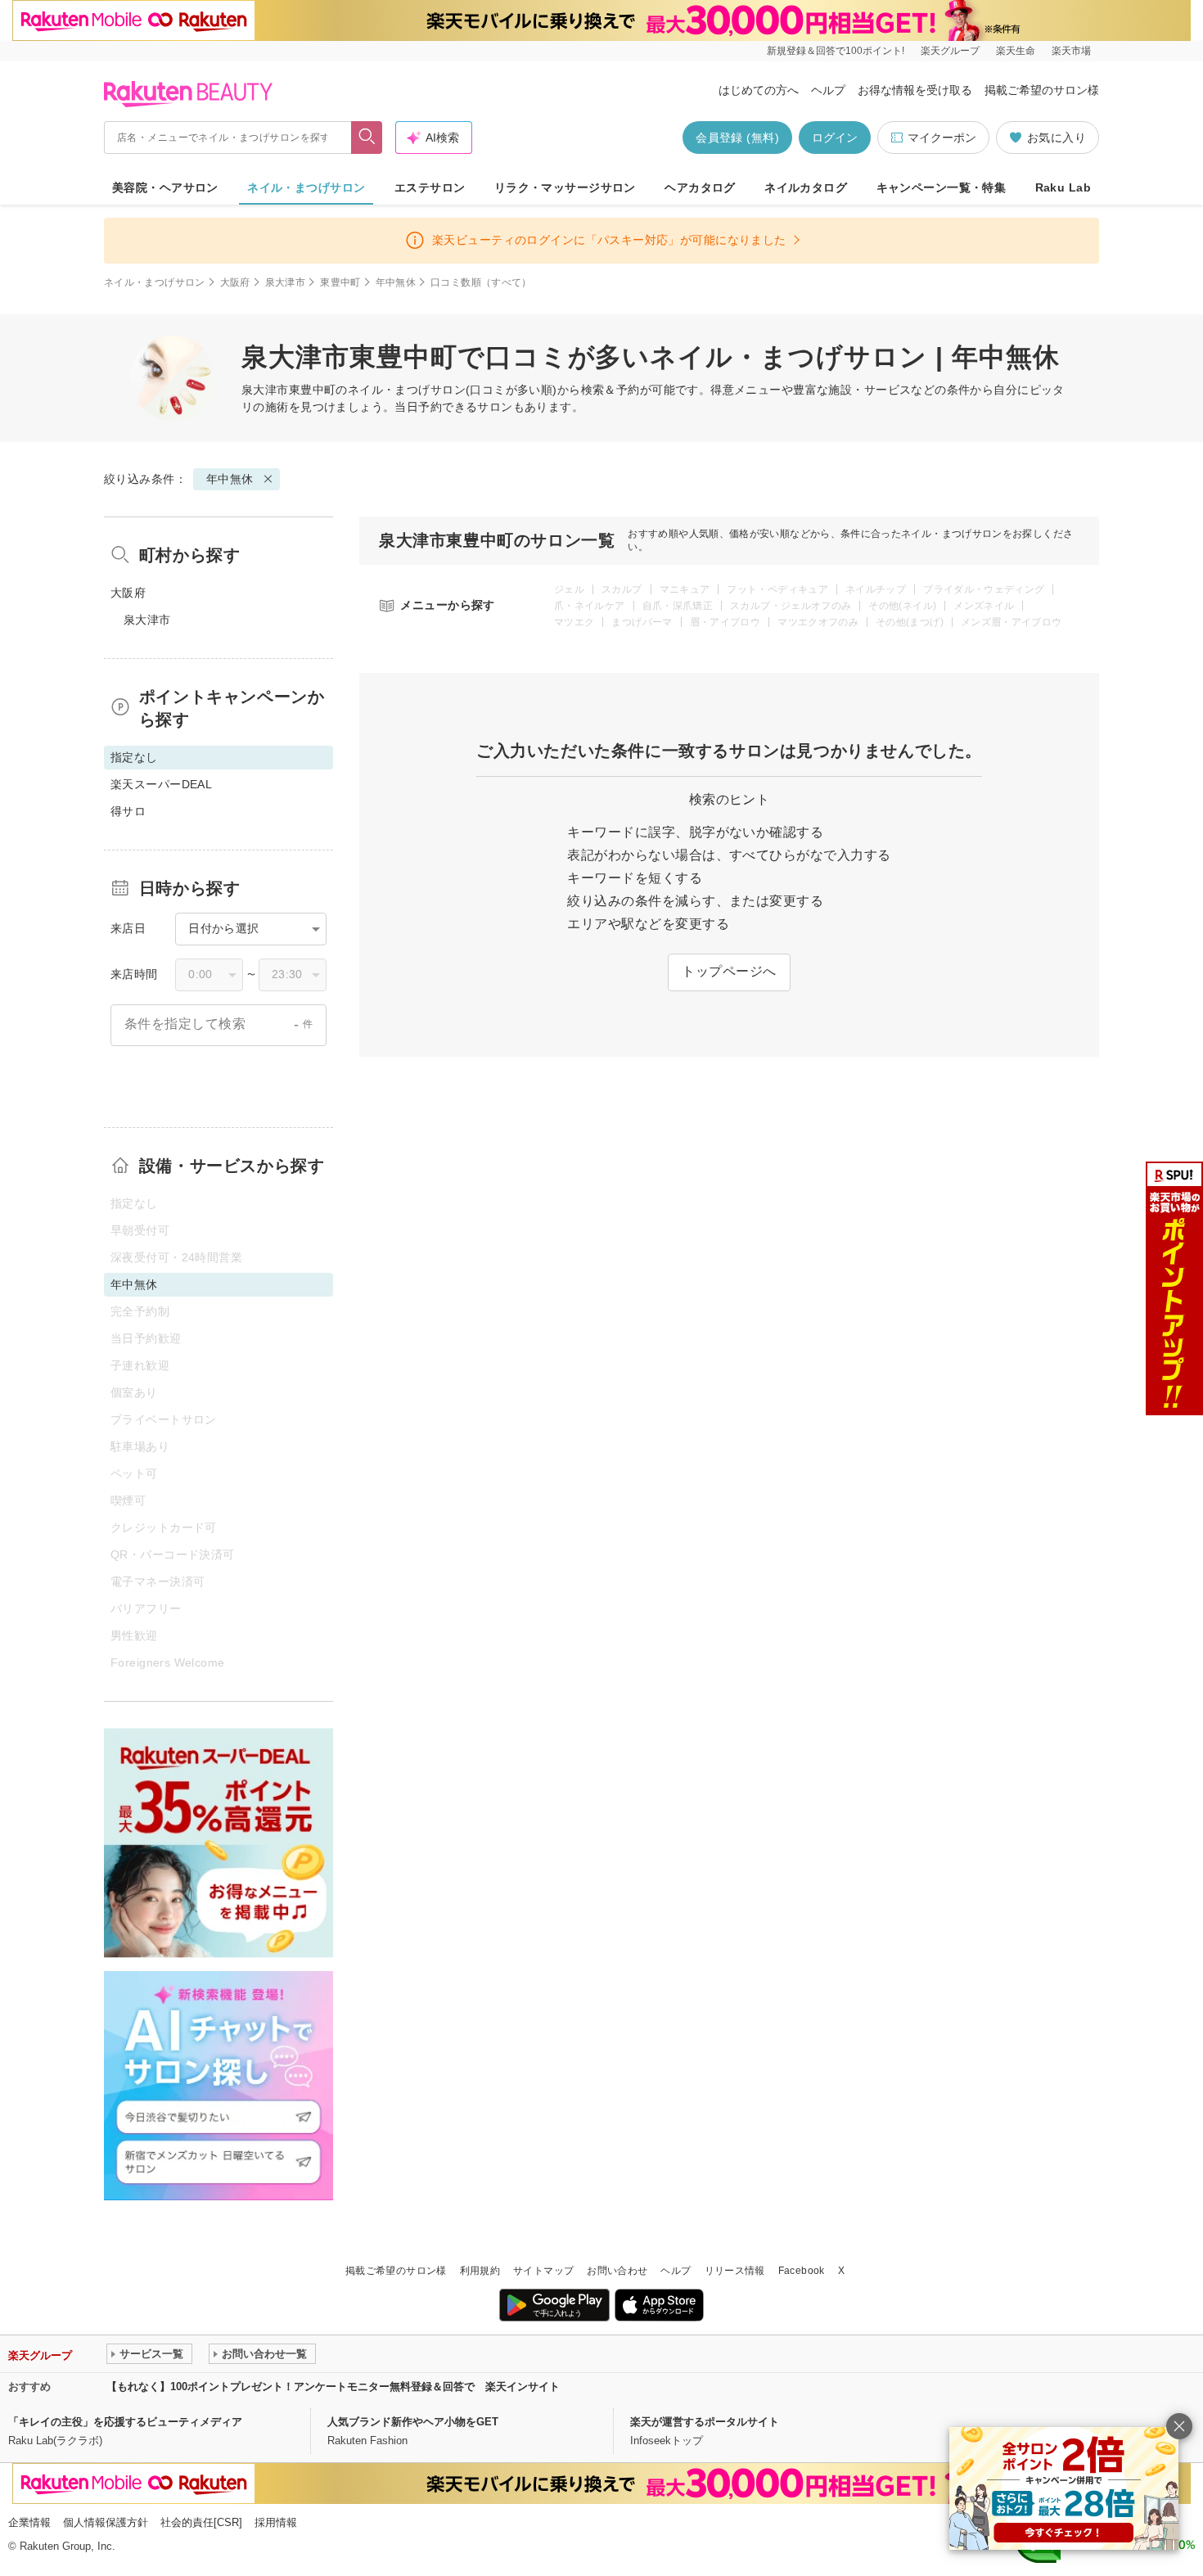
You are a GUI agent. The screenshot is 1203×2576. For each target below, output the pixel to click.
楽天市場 (1071, 51)
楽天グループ (950, 51)
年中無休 (396, 282)
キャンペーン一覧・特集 (942, 187)
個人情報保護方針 (106, 2522)
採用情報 (276, 2522)
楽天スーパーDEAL (161, 784)
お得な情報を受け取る (915, 90)
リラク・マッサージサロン (565, 187)
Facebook (802, 2271)
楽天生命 (1016, 51)
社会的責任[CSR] (201, 2522)
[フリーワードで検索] (367, 138)
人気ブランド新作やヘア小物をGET (413, 2422)
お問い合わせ (617, 2271)
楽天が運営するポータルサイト (705, 2422)
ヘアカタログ (700, 187)
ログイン (835, 138)
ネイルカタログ (806, 187)
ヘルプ (828, 90)
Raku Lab (1063, 187)
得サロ (128, 811)
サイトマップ (543, 2271)
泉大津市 (285, 282)
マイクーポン (942, 138)
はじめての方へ (759, 90)
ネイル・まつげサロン (306, 187)
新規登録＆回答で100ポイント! (836, 51)
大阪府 (235, 282)
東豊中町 (340, 282)
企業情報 (29, 2522)
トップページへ (729, 971)
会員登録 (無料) (737, 138)
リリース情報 (735, 2271)
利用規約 (480, 2271)
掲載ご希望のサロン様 (1042, 90)
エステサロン (430, 187)
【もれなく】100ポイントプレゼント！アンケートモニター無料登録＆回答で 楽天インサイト (333, 2387)
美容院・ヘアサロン (165, 187)
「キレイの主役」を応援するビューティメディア (125, 2422)
